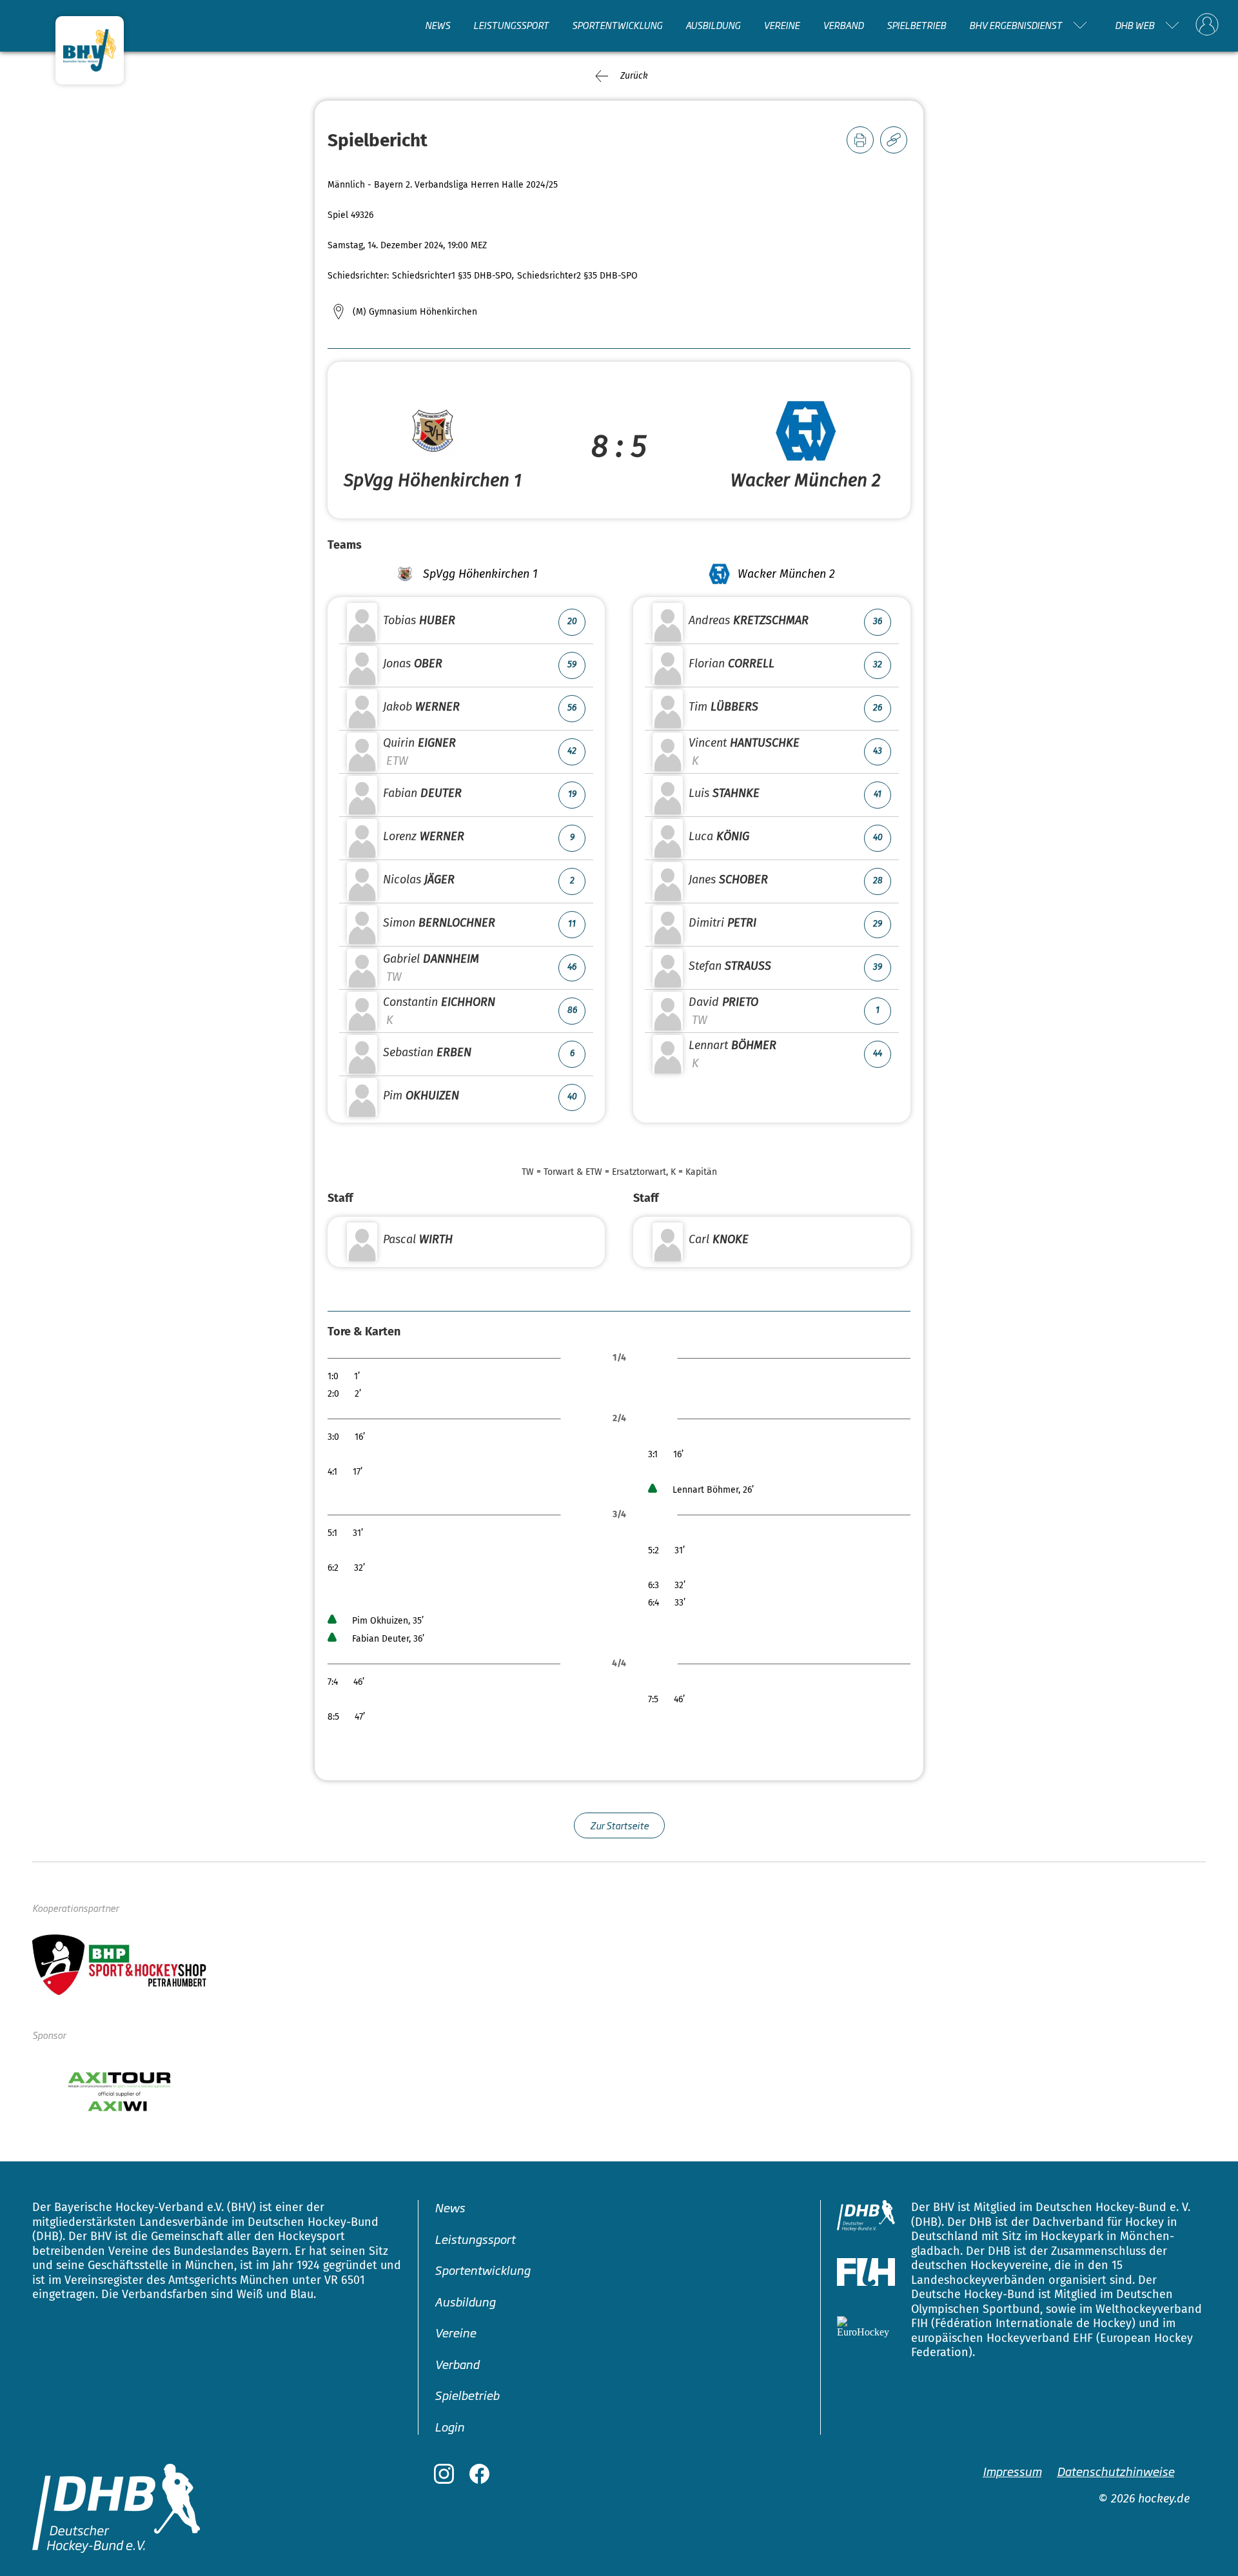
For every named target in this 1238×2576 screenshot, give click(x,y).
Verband (843, 25)
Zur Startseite (619, 1825)
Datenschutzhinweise (1115, 2471)
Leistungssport (511, 25)
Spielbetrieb (916, 25)
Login (449, 2426)
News (437, 25)
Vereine (781, 25)
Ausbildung (713, 25)
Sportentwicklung (617, 25)
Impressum (1012, 2471)
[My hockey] (1207, 25)
